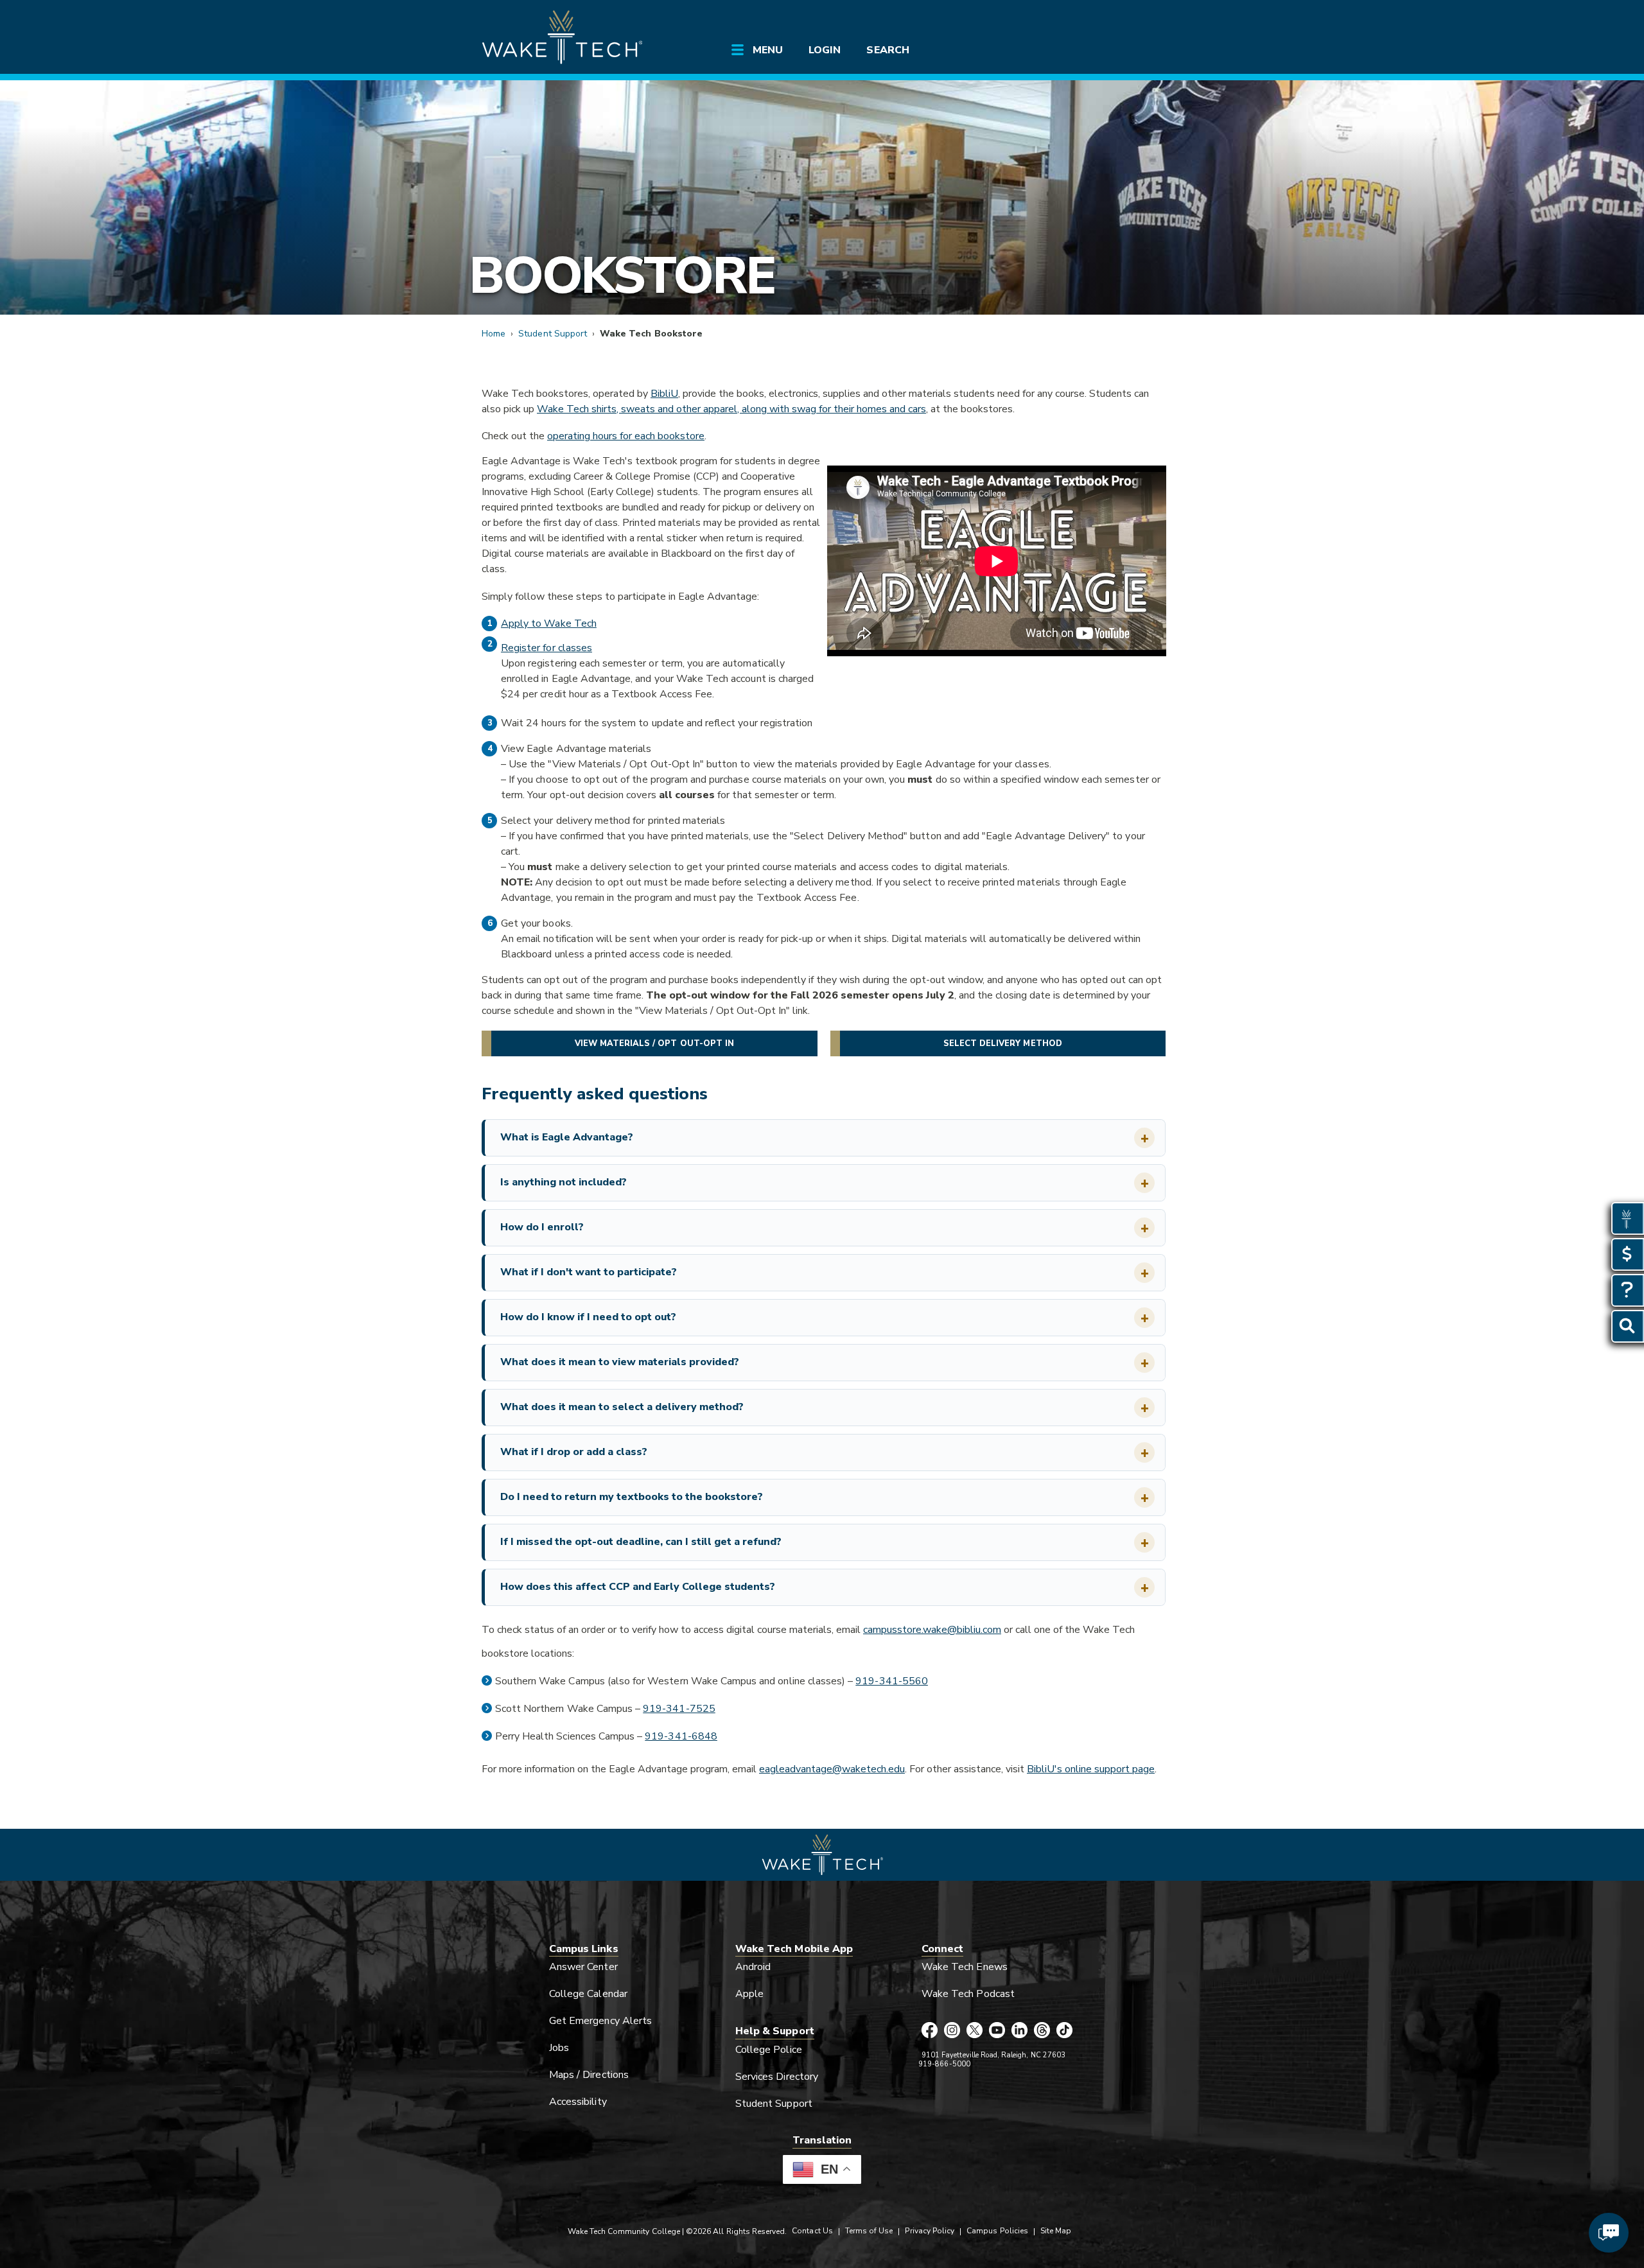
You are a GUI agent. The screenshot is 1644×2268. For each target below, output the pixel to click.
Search (888, 50)
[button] (825, 1138)
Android (753, 1967)
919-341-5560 (892, 1681)
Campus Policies (997, 2231)
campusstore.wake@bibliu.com (932, 1630)
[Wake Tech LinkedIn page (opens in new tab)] (1019, 2031)
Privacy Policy (930, 2231)
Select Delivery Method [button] (1003, 1043)
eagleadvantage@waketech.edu (832, 1769)
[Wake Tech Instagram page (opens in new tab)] (952, 2031)
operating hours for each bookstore (626, 436)
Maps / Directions (589, 2075)
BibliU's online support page (1091, 1769)
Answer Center (583, 1967)
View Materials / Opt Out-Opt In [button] (655, 1043)
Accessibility (578, 2102)
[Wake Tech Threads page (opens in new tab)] (1042, 2031)
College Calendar (588, 1994)
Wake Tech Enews (965, 1967)
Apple (749, 1994)
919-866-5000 (944, 2064)
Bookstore (622, 276)
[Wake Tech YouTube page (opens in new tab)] (997, 2031)
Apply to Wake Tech (549, 624)
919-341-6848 (681, 1736)
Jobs (559, 2048)
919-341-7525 (679, 1709)
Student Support (553, 334)
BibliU (664, 394)
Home (494, 334)
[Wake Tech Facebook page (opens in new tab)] (930, 2031)
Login (825, 50)
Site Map (1056, 2231)
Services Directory (777, 2077)
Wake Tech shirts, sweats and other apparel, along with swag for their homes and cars (731, 409)
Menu (768, 50)
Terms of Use (869, 2231)
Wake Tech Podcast (968, 1994)
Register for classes (547, 648)
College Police (769, 2050)
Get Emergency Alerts (600, 2021)
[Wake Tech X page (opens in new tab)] (975, 2031)
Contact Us (812, 2231)
